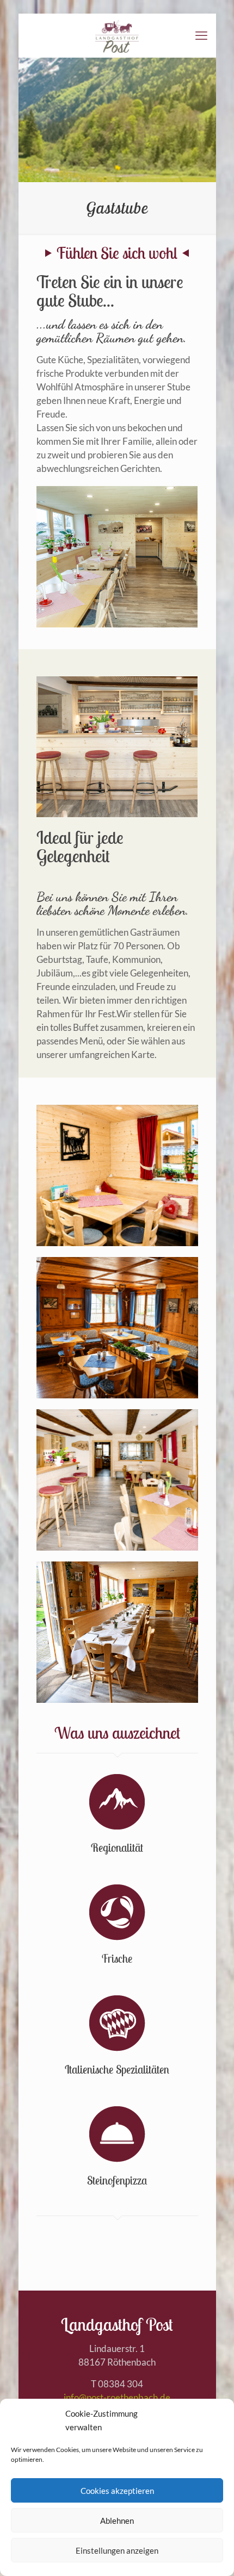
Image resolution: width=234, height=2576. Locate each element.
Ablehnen (117, 2521)
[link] (117, 1175)
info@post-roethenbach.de (117, 2397)
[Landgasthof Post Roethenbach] (117, 35)
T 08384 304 (117, 2384)
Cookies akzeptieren (117, 2491)
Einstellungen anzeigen (117, 2550)
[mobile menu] (201, 35)
